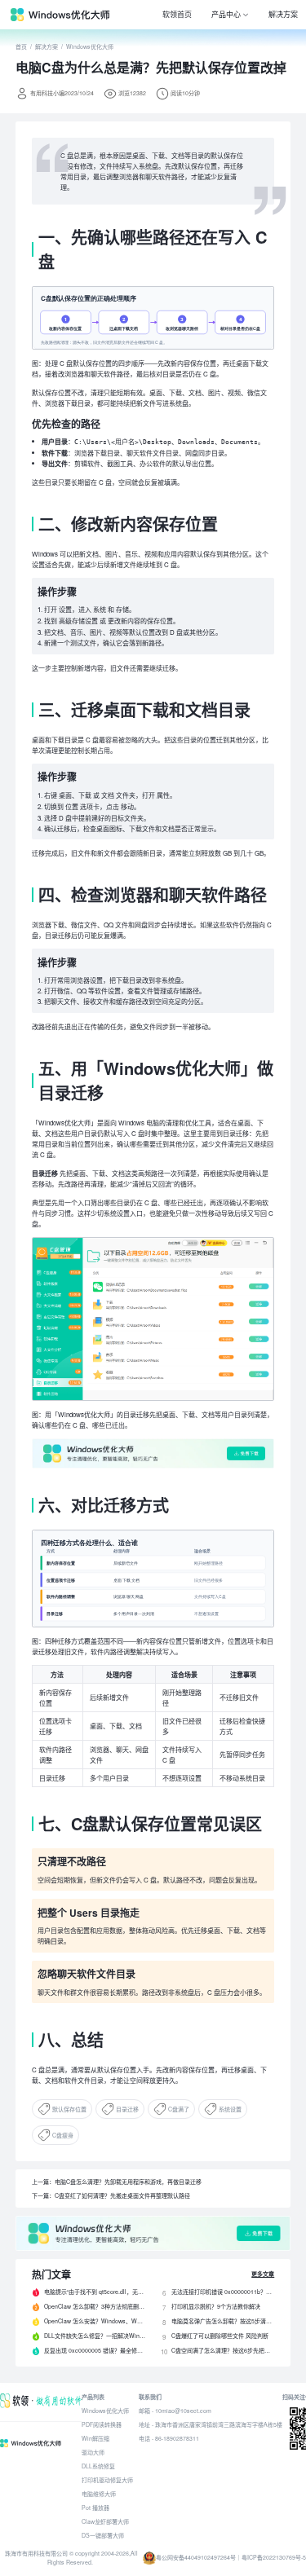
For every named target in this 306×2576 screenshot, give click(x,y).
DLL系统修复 (98, 2466)
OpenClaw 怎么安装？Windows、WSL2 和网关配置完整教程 (95, 2321)
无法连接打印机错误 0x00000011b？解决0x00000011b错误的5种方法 (223, 2292)
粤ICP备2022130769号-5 (274, 2557)
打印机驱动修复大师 (107, 2480)
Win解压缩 (95, 2438)
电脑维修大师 (99, 2494)
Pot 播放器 (95, 2508)
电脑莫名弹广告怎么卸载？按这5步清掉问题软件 (223, 2321)
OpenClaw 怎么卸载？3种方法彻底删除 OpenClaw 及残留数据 (95, 2306)
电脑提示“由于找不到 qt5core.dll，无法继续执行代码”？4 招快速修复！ (95, 2292)
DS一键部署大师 (103, 2535)
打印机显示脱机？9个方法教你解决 (216, 2306)
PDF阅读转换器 (102, 2424)
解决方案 (283, 14)
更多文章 (263, 2274)
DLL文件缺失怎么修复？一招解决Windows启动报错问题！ (95, 2336)
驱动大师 (93, 2452)
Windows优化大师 (90, 46)
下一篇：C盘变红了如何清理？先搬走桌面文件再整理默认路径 (111, 2195)
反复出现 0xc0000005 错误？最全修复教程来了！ (95, 2350)
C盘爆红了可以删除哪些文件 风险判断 (220, 2336)
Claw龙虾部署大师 (105, 2521)
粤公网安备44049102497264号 (196, 2557)
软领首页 (177, 14)
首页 (21, 46)
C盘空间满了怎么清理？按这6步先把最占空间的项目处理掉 (223, 2350)
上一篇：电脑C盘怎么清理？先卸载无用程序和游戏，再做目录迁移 (117, 2182)
